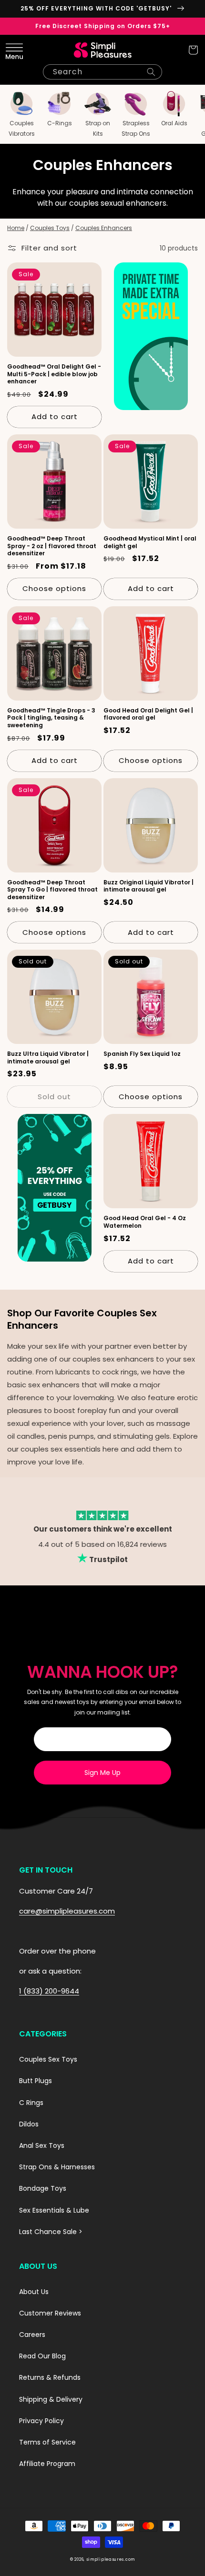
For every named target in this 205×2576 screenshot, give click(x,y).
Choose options (54, 588)
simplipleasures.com (111, 2559)
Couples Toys (50, 228)
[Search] (151, 72)
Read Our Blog (42, 2356)
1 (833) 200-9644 (49, 1991)
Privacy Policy (41, 2421)
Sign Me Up (102, 1773)
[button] (12, 50)
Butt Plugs (36, 2081)
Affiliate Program (47, 2464)
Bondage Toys (43, 2188)
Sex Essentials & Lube (54, 2210)
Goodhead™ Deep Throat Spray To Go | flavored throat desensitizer (52, 890)
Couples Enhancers (104, 228)
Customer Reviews (50, 2313)
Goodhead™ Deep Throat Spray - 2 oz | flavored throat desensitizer (52, 546)
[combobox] (102, 72)
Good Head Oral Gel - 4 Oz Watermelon (145, 1222)
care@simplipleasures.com (67, 1911)
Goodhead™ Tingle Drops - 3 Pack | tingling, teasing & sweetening (51, 718)
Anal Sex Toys (42, 2145)
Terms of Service (47, 2442)
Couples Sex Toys (48, 2059)
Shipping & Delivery (51, 2399)
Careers (32, 2335)
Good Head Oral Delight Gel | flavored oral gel (148, 714)
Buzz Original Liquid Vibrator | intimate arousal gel (149, 886)
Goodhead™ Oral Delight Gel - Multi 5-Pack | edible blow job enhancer (54, 374)
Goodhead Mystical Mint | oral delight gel (150, 542)
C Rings (31, 2103)
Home (16, 228)
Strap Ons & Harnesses (57, 2167)
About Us (34, 2292)
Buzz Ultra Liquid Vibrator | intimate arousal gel (48, 1057)
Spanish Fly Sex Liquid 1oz (142, 1054)
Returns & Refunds (50, 2377)
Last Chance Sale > (51, 2232)
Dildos (29, 2124)
